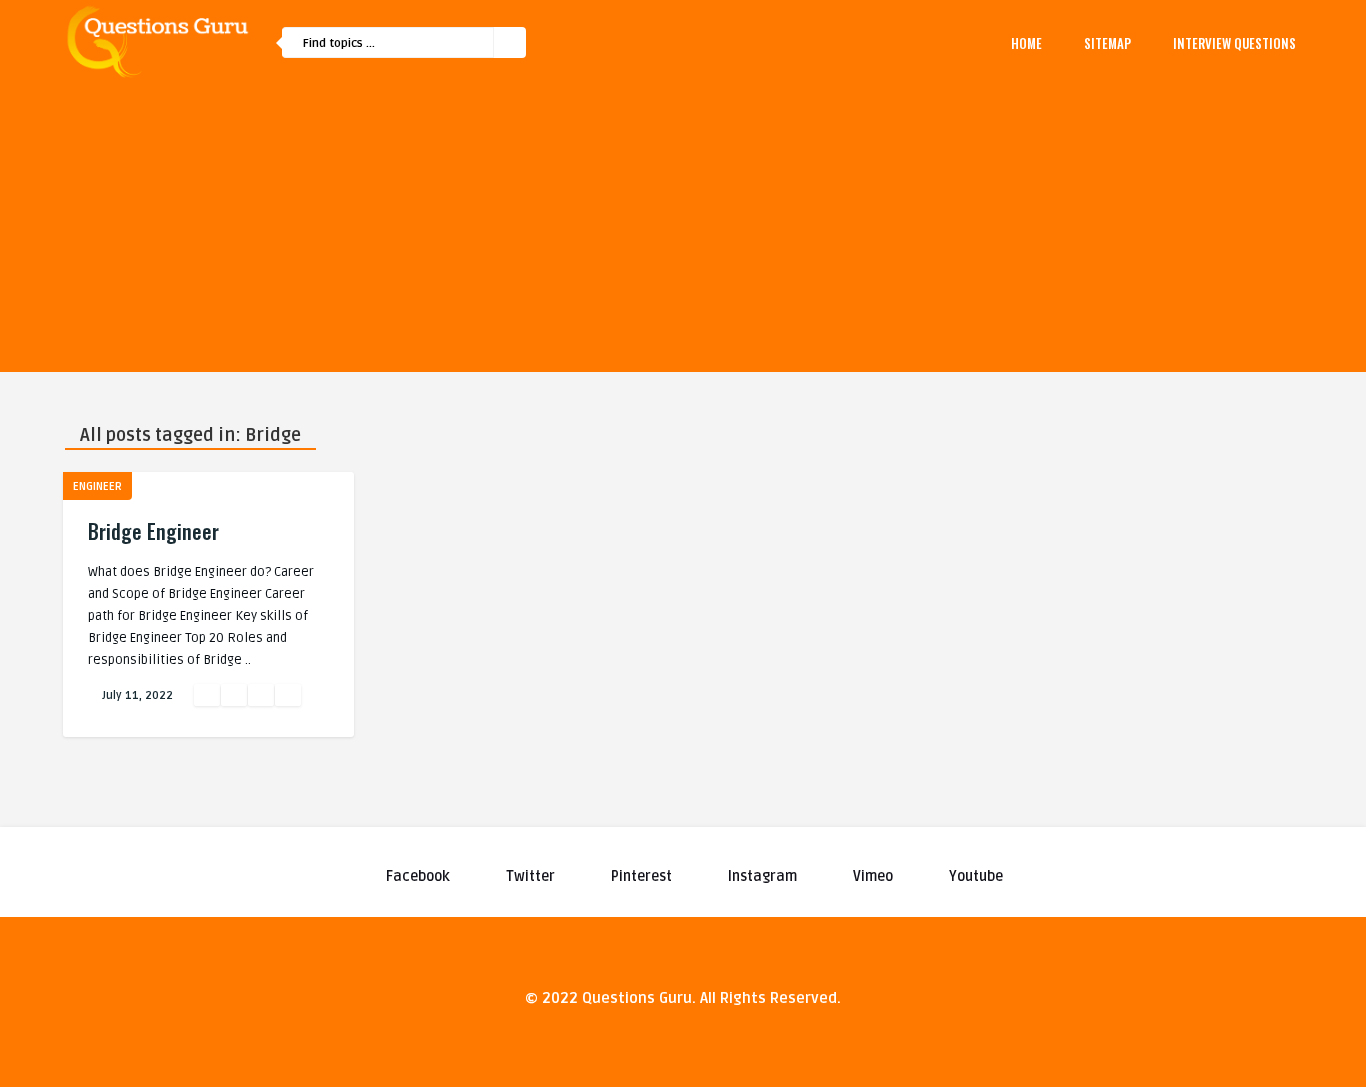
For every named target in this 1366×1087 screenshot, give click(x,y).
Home (1026, 43)
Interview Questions (1234, 43)
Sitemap (1107, 43)
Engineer (97, 486)
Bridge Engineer (153, 531)
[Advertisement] (683, 232)
